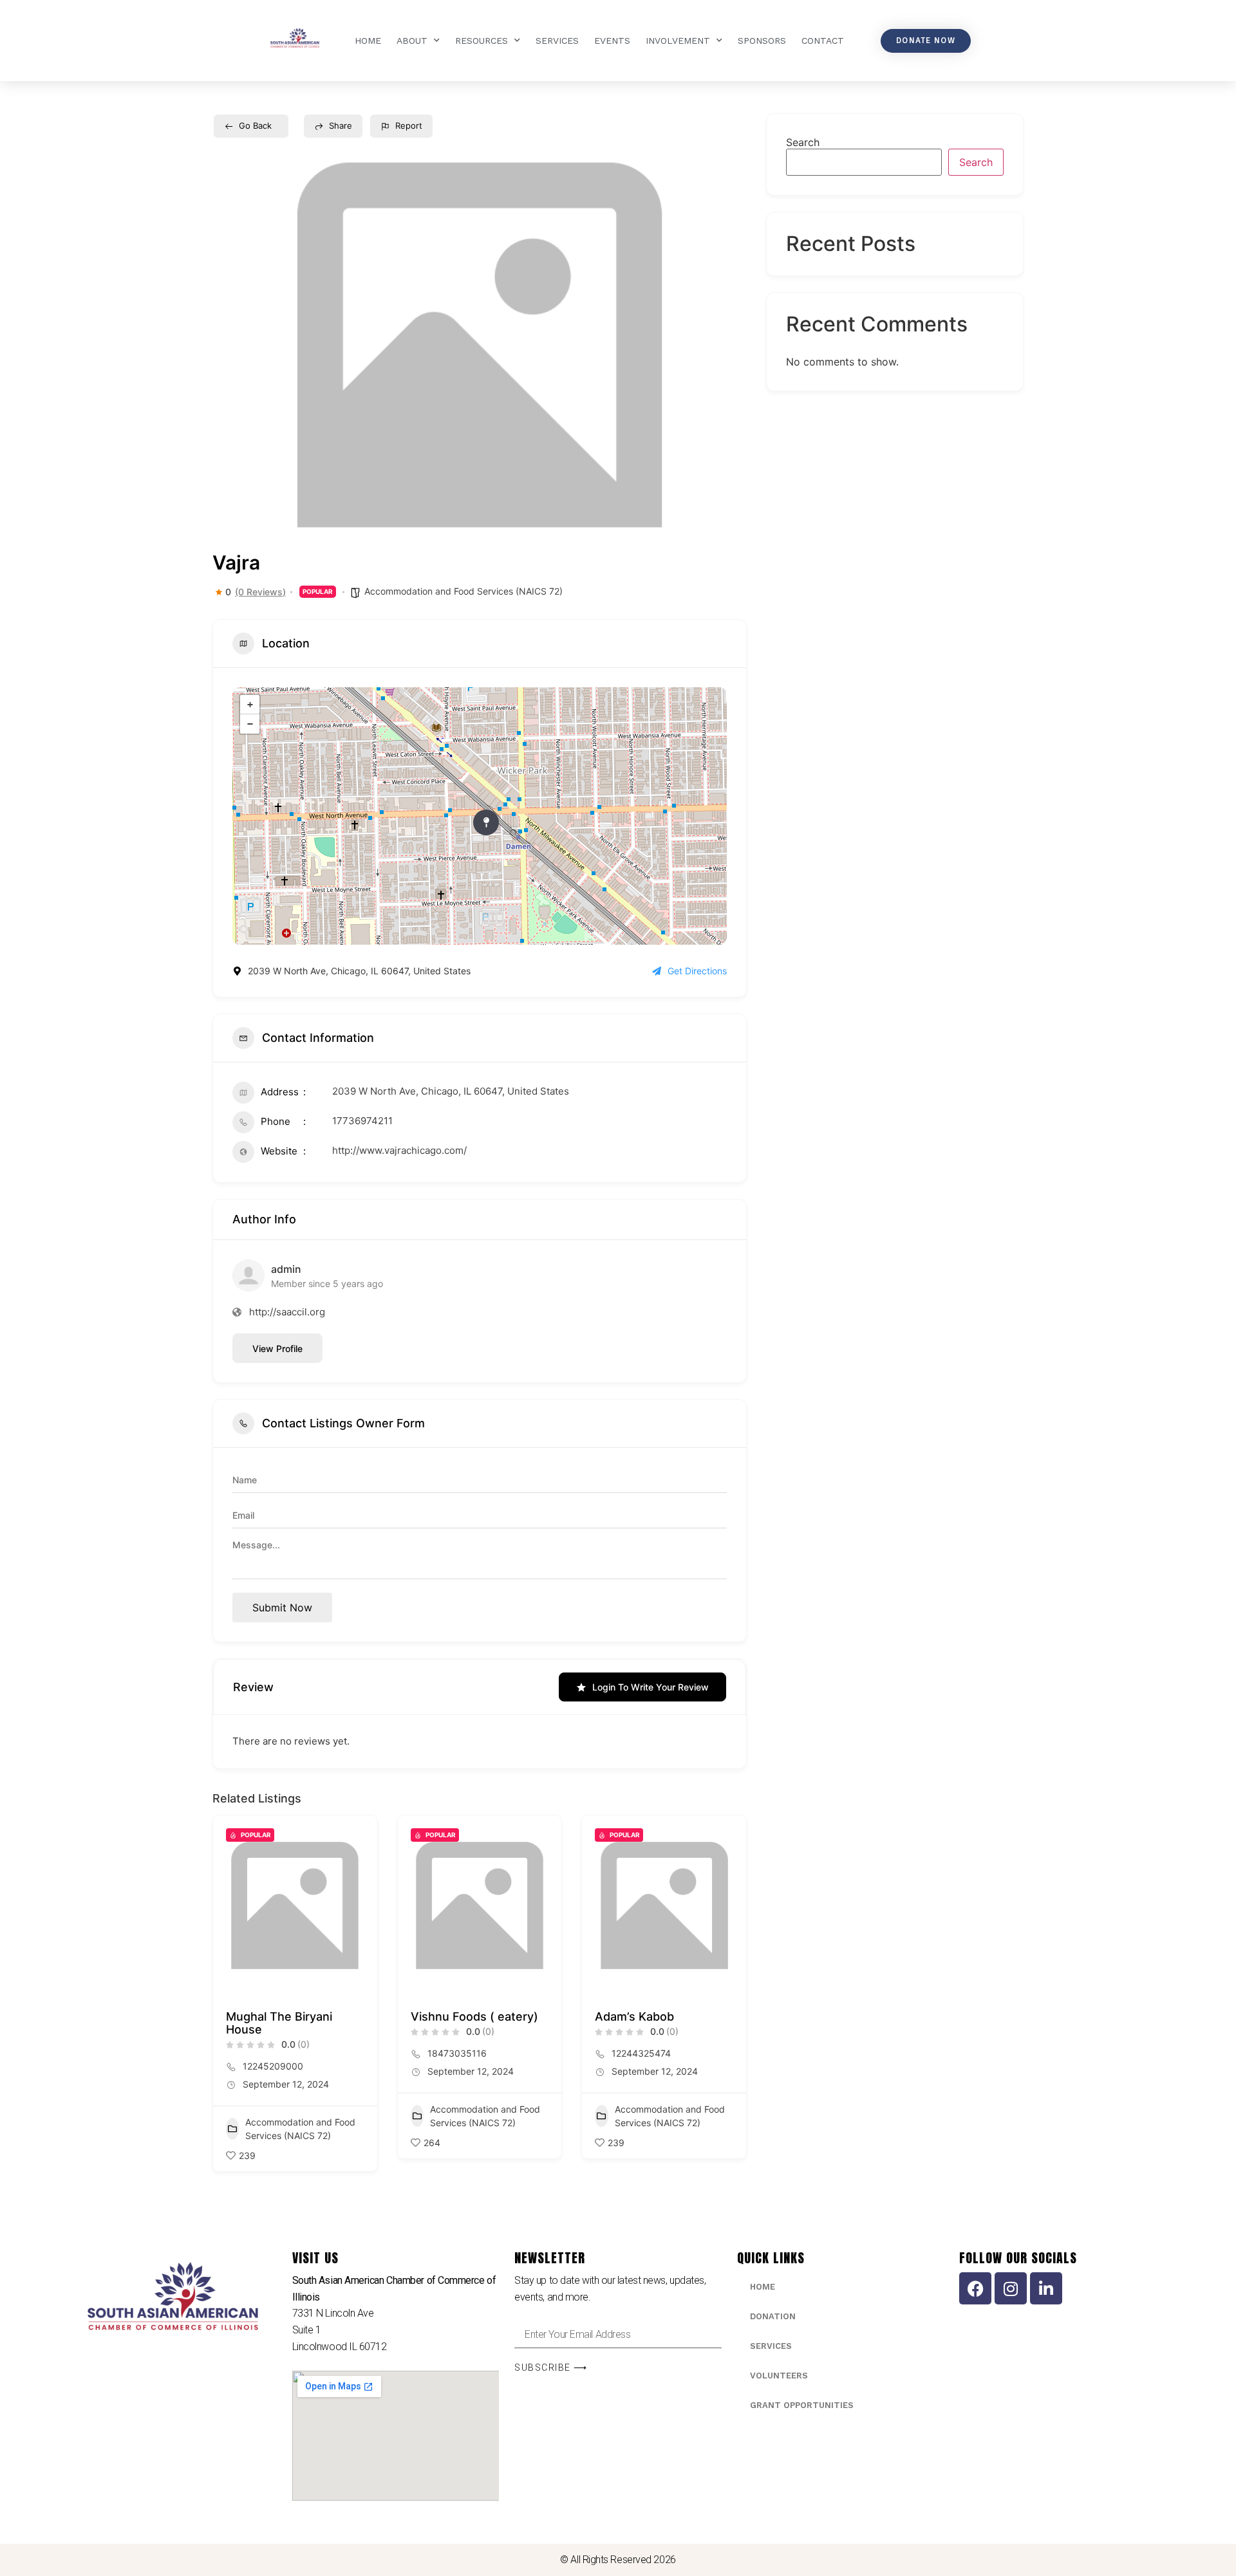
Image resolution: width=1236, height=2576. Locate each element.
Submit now (282, 1608)
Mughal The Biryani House (279, 2023)
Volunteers (779, 2376)
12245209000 (273, 2066)
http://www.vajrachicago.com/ (399, 1150)
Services (557, 41)
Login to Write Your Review (651, 1687)
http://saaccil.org (287, 1312)
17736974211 (362, 1121)
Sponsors (762, 41)
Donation (773, 2316)
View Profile (277, 1348)
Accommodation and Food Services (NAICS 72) (464, 591)
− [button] (250, 724)
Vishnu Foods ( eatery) (474, 2016)
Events (612, 41)
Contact (823, 41)
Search (803, 142)
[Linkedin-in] (1046, 2288)
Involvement (678, 41)
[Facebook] (975, 2288)
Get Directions (697, 971)
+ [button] (250, 705)
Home (368, 41)
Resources (482, 41)
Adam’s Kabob (634, 2016)
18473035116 (457, 2053)
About (412, 41)
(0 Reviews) (260, 592)
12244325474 (641, 2053)
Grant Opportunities (802, 2405)
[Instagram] (1011, 2288)
